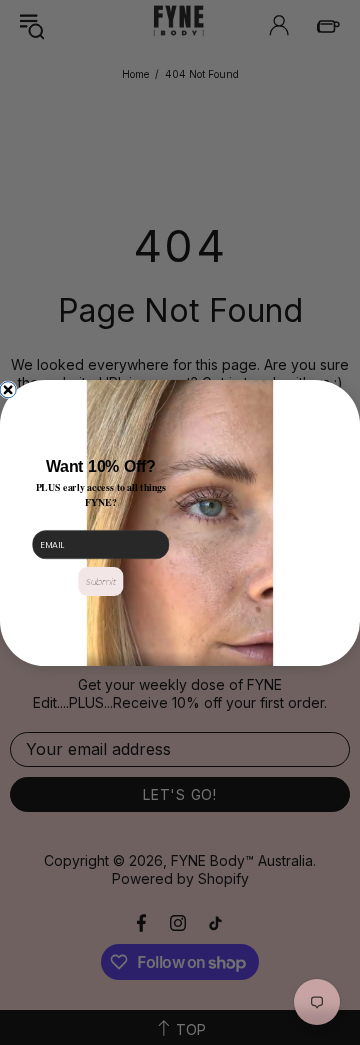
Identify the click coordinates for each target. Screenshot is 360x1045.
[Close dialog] (8, 389)
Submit (101, 581)
